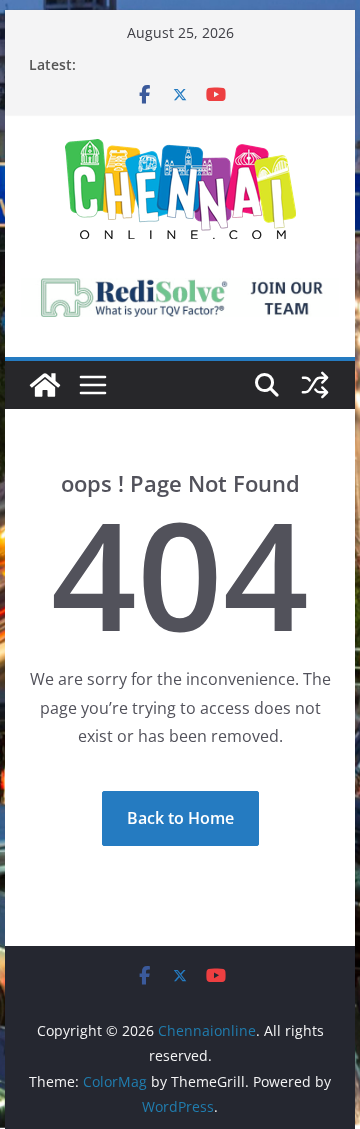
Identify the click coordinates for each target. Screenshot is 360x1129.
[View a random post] (315, 385)
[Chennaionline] (45, 385)
